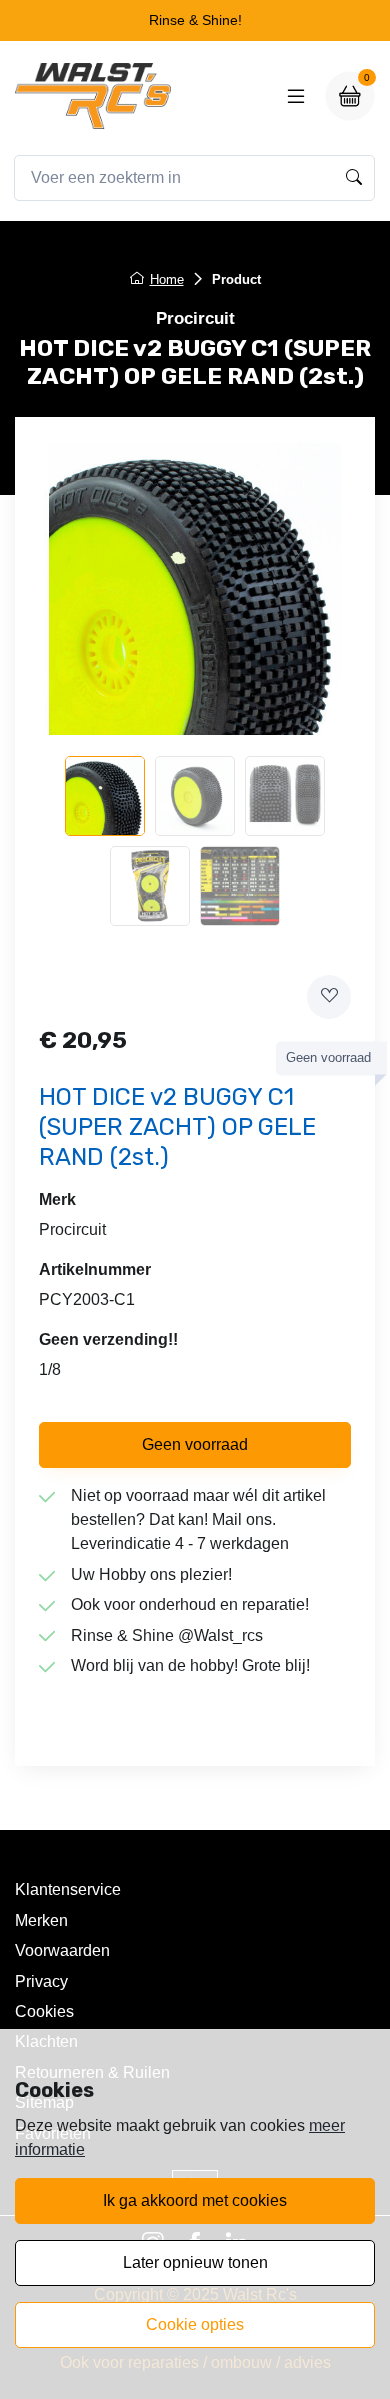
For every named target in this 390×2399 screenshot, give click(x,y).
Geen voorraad (195, 1444)
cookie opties (195, 2324)
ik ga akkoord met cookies (195, 2200)
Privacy (41, 1981)
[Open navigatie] (296, 96)
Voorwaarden (62, 1950)
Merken (41, 1920)
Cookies (44, 2011)
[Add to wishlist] (329, 997)
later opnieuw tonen (195, 2262)
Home (167, 279)
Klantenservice (68, 1889)
